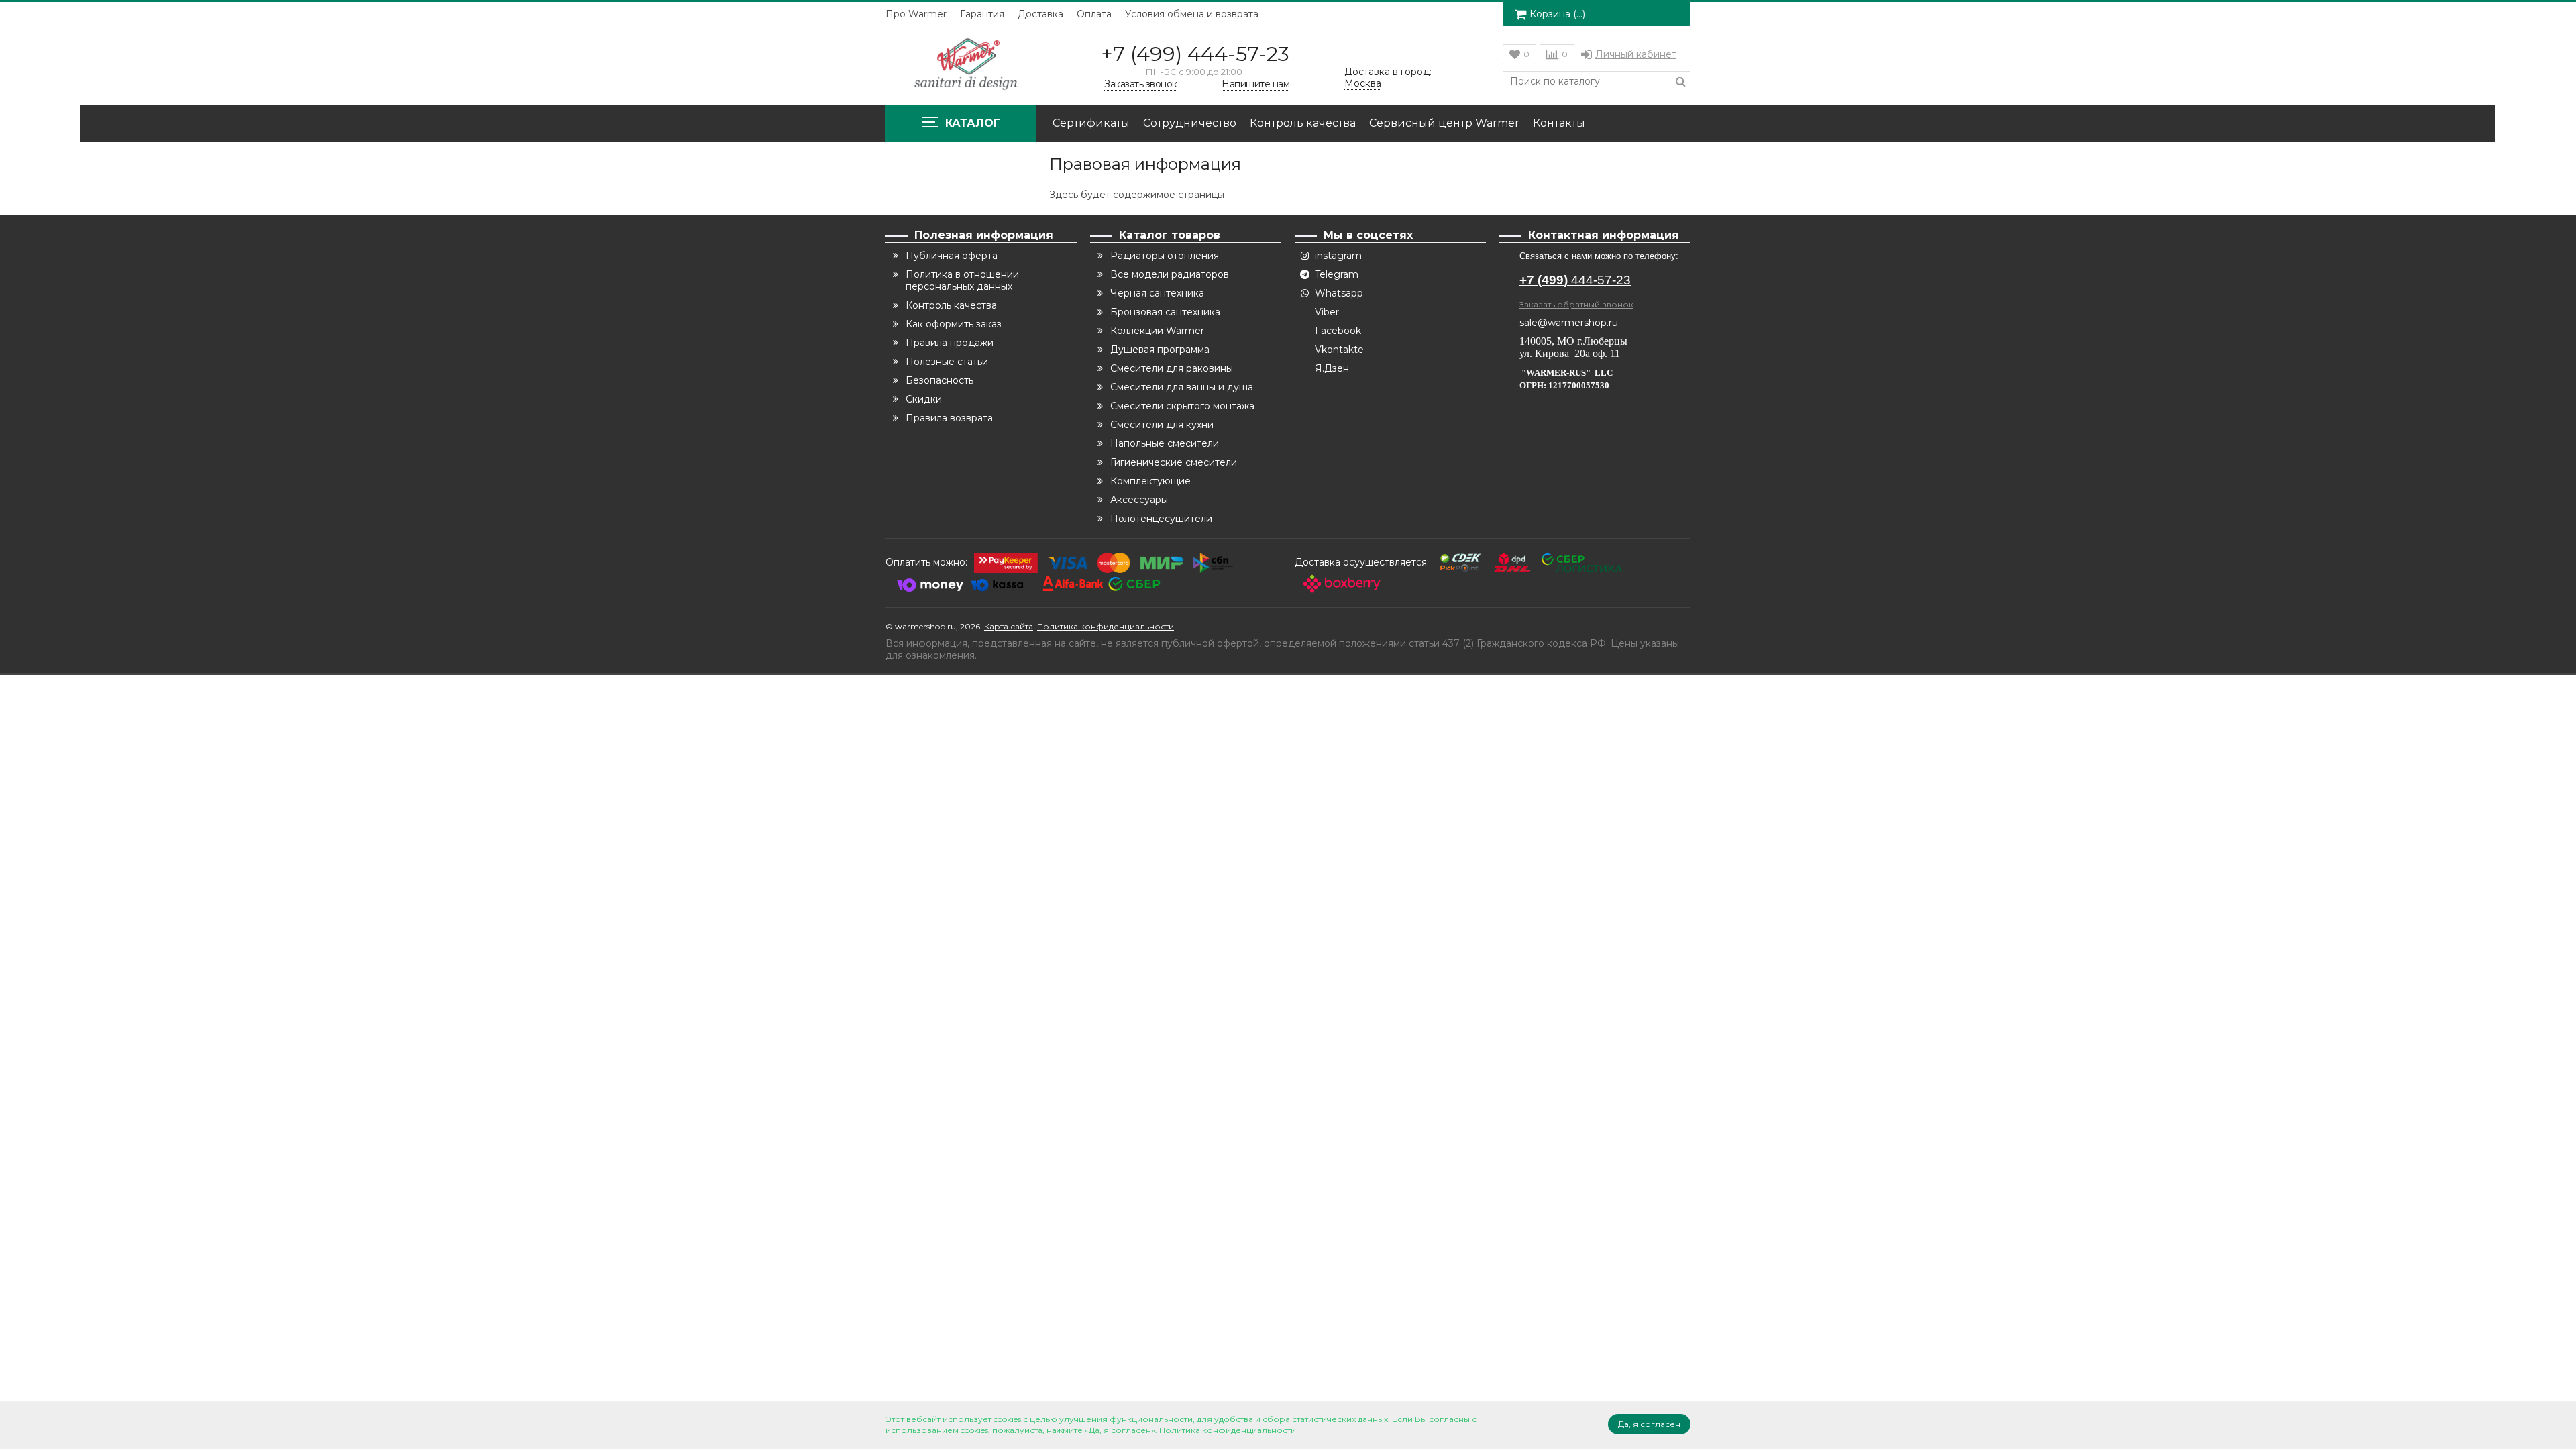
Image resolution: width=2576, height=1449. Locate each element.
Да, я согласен (1649, 1424)
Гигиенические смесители (1174, 462)
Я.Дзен (1332, 368)
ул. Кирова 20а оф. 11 (1570, 353)
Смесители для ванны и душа (1182, 387)
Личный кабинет (1636, 54)
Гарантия (982, 14)
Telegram (1337, 274)
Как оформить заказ (954, 324)
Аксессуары (1139, 500)
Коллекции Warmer (1157, 331)
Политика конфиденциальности (1106, 626)
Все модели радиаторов (1170, 274)
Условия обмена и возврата (1192, 14)
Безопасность (940, 380)
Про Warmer (916, 14)
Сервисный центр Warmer (1444, 123)
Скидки (924, 399)
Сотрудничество (1190, 123)
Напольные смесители (1165, 443)
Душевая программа (1160, 350)
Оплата (1094, 14)
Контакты (1559, 123)
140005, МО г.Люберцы (1575, 341)
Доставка (1040, 14)
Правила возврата (949, 418)
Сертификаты (1091, 123)
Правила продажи (950, 343)
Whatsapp (1339, 293)
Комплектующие (1150, 481)
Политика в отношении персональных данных (962, 280)
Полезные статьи (947, 362)
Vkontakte (1339, 350)
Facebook (1338, 331)
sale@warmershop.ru (1569, 323)
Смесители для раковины (1172, 368)
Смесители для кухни (1162, 425)
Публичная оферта (952, 256)
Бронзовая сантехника (1165, 312)
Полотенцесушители (1161, 519)
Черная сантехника (1157, 293)
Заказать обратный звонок (1576, 304)
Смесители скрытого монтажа (1182, 406)
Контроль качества (1303, 123)
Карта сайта (1009, 626)
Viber (1327, 312)
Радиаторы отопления (1165, 256)
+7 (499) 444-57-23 (1195, 54)
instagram (1338, 256)
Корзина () (1557, 14)
